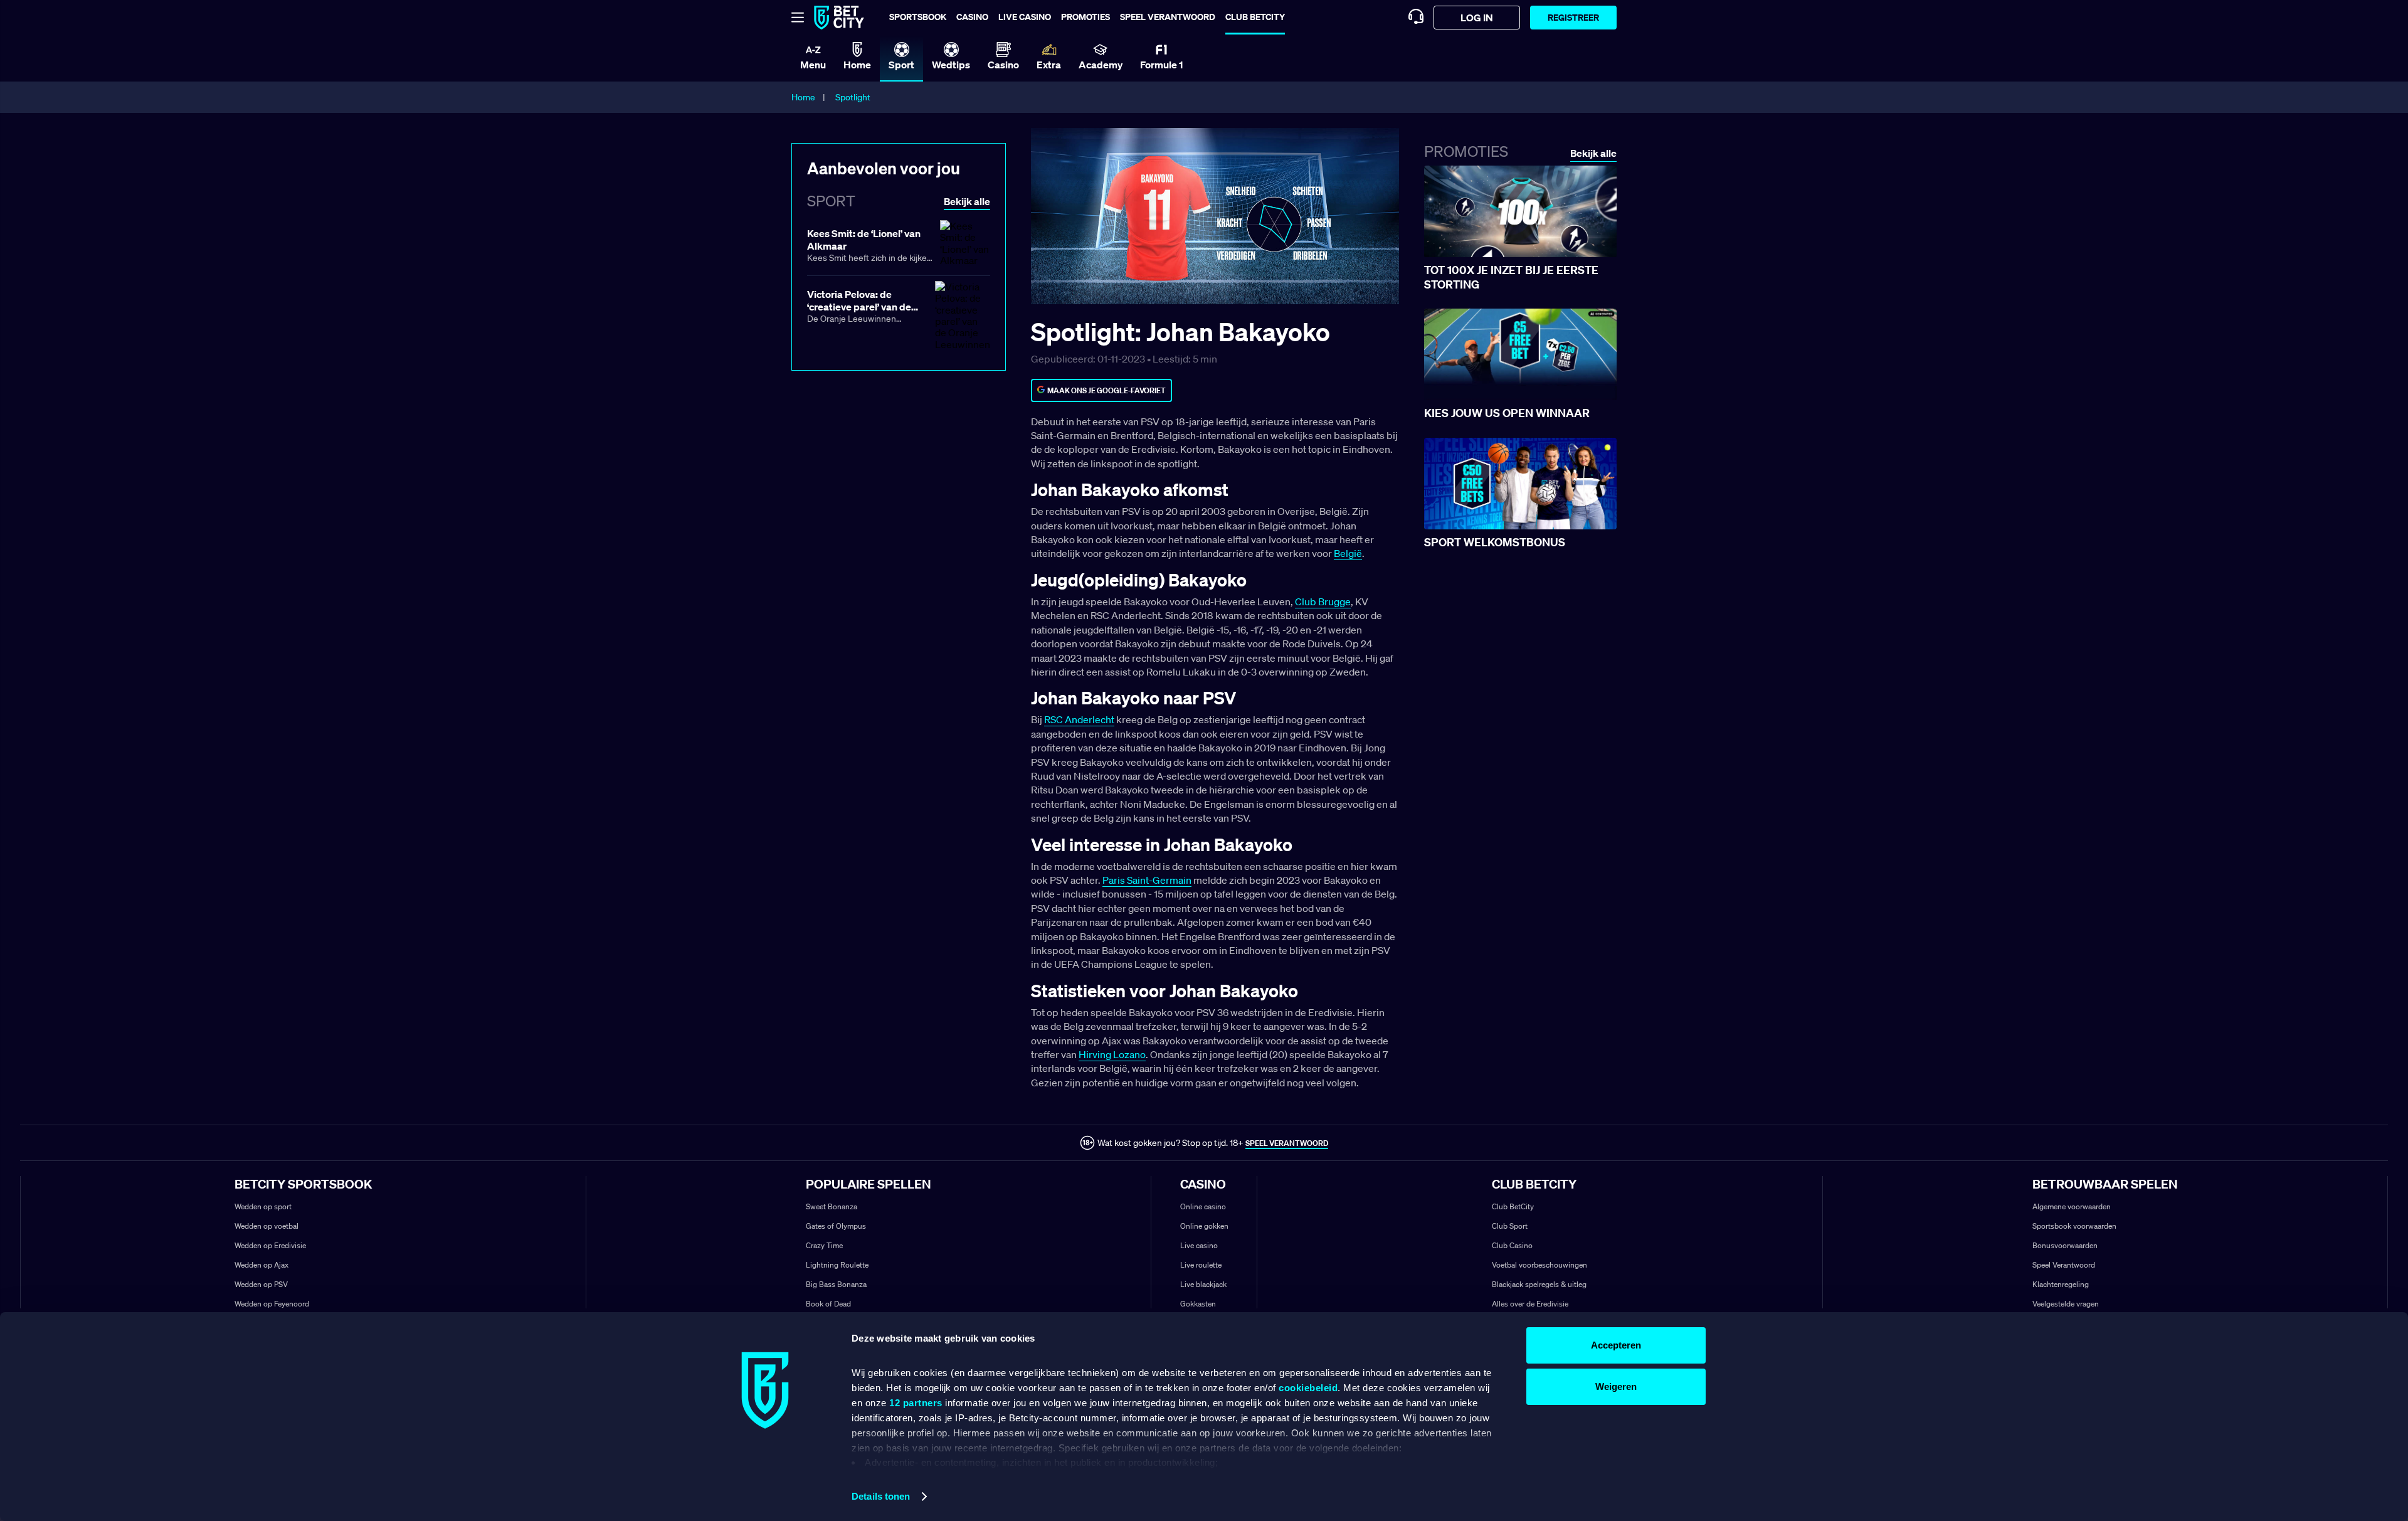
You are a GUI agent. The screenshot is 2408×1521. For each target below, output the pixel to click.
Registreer (1573, 17)
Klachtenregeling (2061, 1284)
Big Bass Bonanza (836, 1284)
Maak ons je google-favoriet (1106, 390)
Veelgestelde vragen (2066, 1304)
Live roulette (1201, 1265)
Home (803, 97)
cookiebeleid (1308, 1388)
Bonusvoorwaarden (2065, 1245)
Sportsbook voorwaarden (2074, 1226)
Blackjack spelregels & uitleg (1539, 1284)
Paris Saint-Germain (1147, 880)
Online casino (1203, 1206)
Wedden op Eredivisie (270, 1245)
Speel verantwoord (1168, 17)
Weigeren (1616, 1386)
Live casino (1025, 17)
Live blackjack (1203, 1284)
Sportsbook (918, 17)
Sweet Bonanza (832, 1206)
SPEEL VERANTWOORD (1287, 1143)
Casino (972, 17)
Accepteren (1616, 1345)
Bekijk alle (1593, 153)
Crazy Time (824, 1245)
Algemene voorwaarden (2072, 1206)
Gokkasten (1198, 1304)
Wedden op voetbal (267, 1226)
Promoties (1085, 17)
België (1348, 553)
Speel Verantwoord (2064, 1265)
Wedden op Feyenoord (272, 1304)
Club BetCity (1255, 17)
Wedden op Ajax (261, 1265)
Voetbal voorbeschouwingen (1539, 1265)
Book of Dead (828, 1304)
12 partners (916, 1403)
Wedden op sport (263, 1206)
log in (1477, 18)
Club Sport (1510, 1226)
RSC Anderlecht (1079, 719)
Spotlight (853, 97)
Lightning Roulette (837, 1265)
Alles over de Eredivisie (1530, 1304)
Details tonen (881, 1496)
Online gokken (1204, 1226)
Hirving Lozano (1112, 1054)
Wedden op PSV (261, 1284)
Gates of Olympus (836, 1226)
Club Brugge (1323, 602)
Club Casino (1512, 1245)
